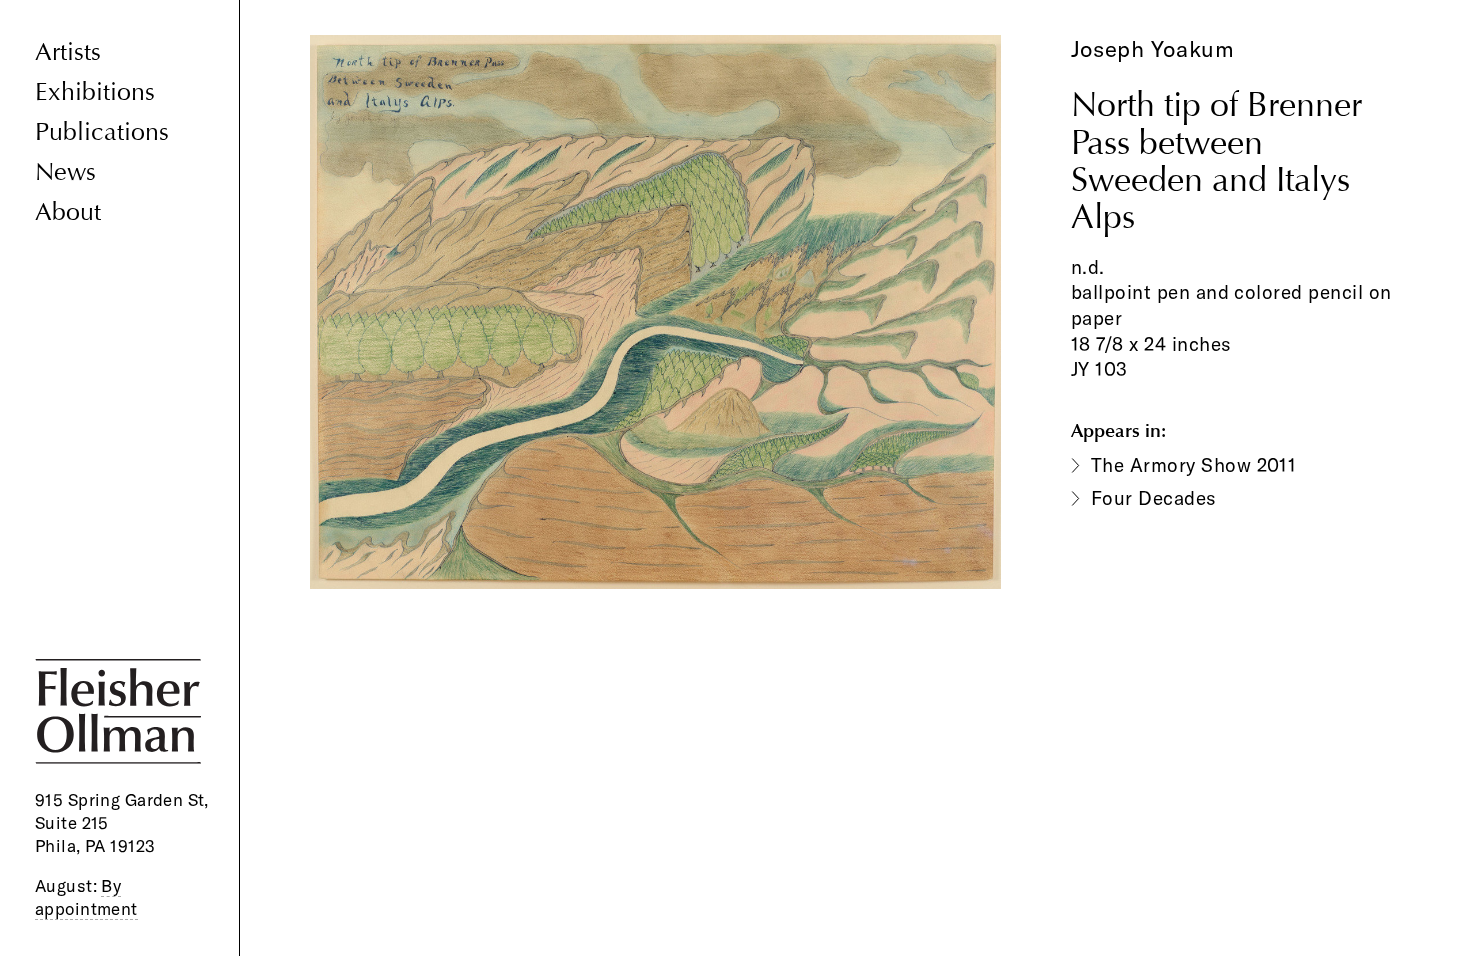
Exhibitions (95, 92)
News (65, 172)
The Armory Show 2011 (1194, 465)
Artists (68, 52)
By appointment (86, 897)
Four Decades (1154, 498)
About (68, 212)
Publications (102, 132)
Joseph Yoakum (1152, 49)
